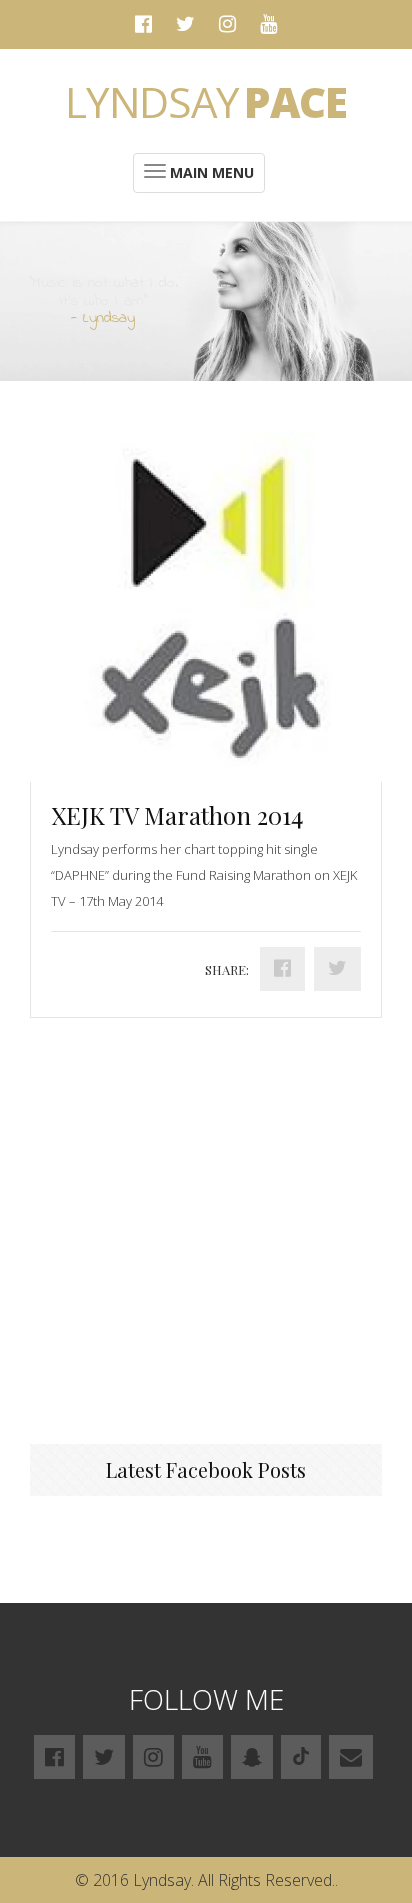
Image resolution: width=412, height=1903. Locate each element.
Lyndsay (206, 101)
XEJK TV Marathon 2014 (177, 815)
